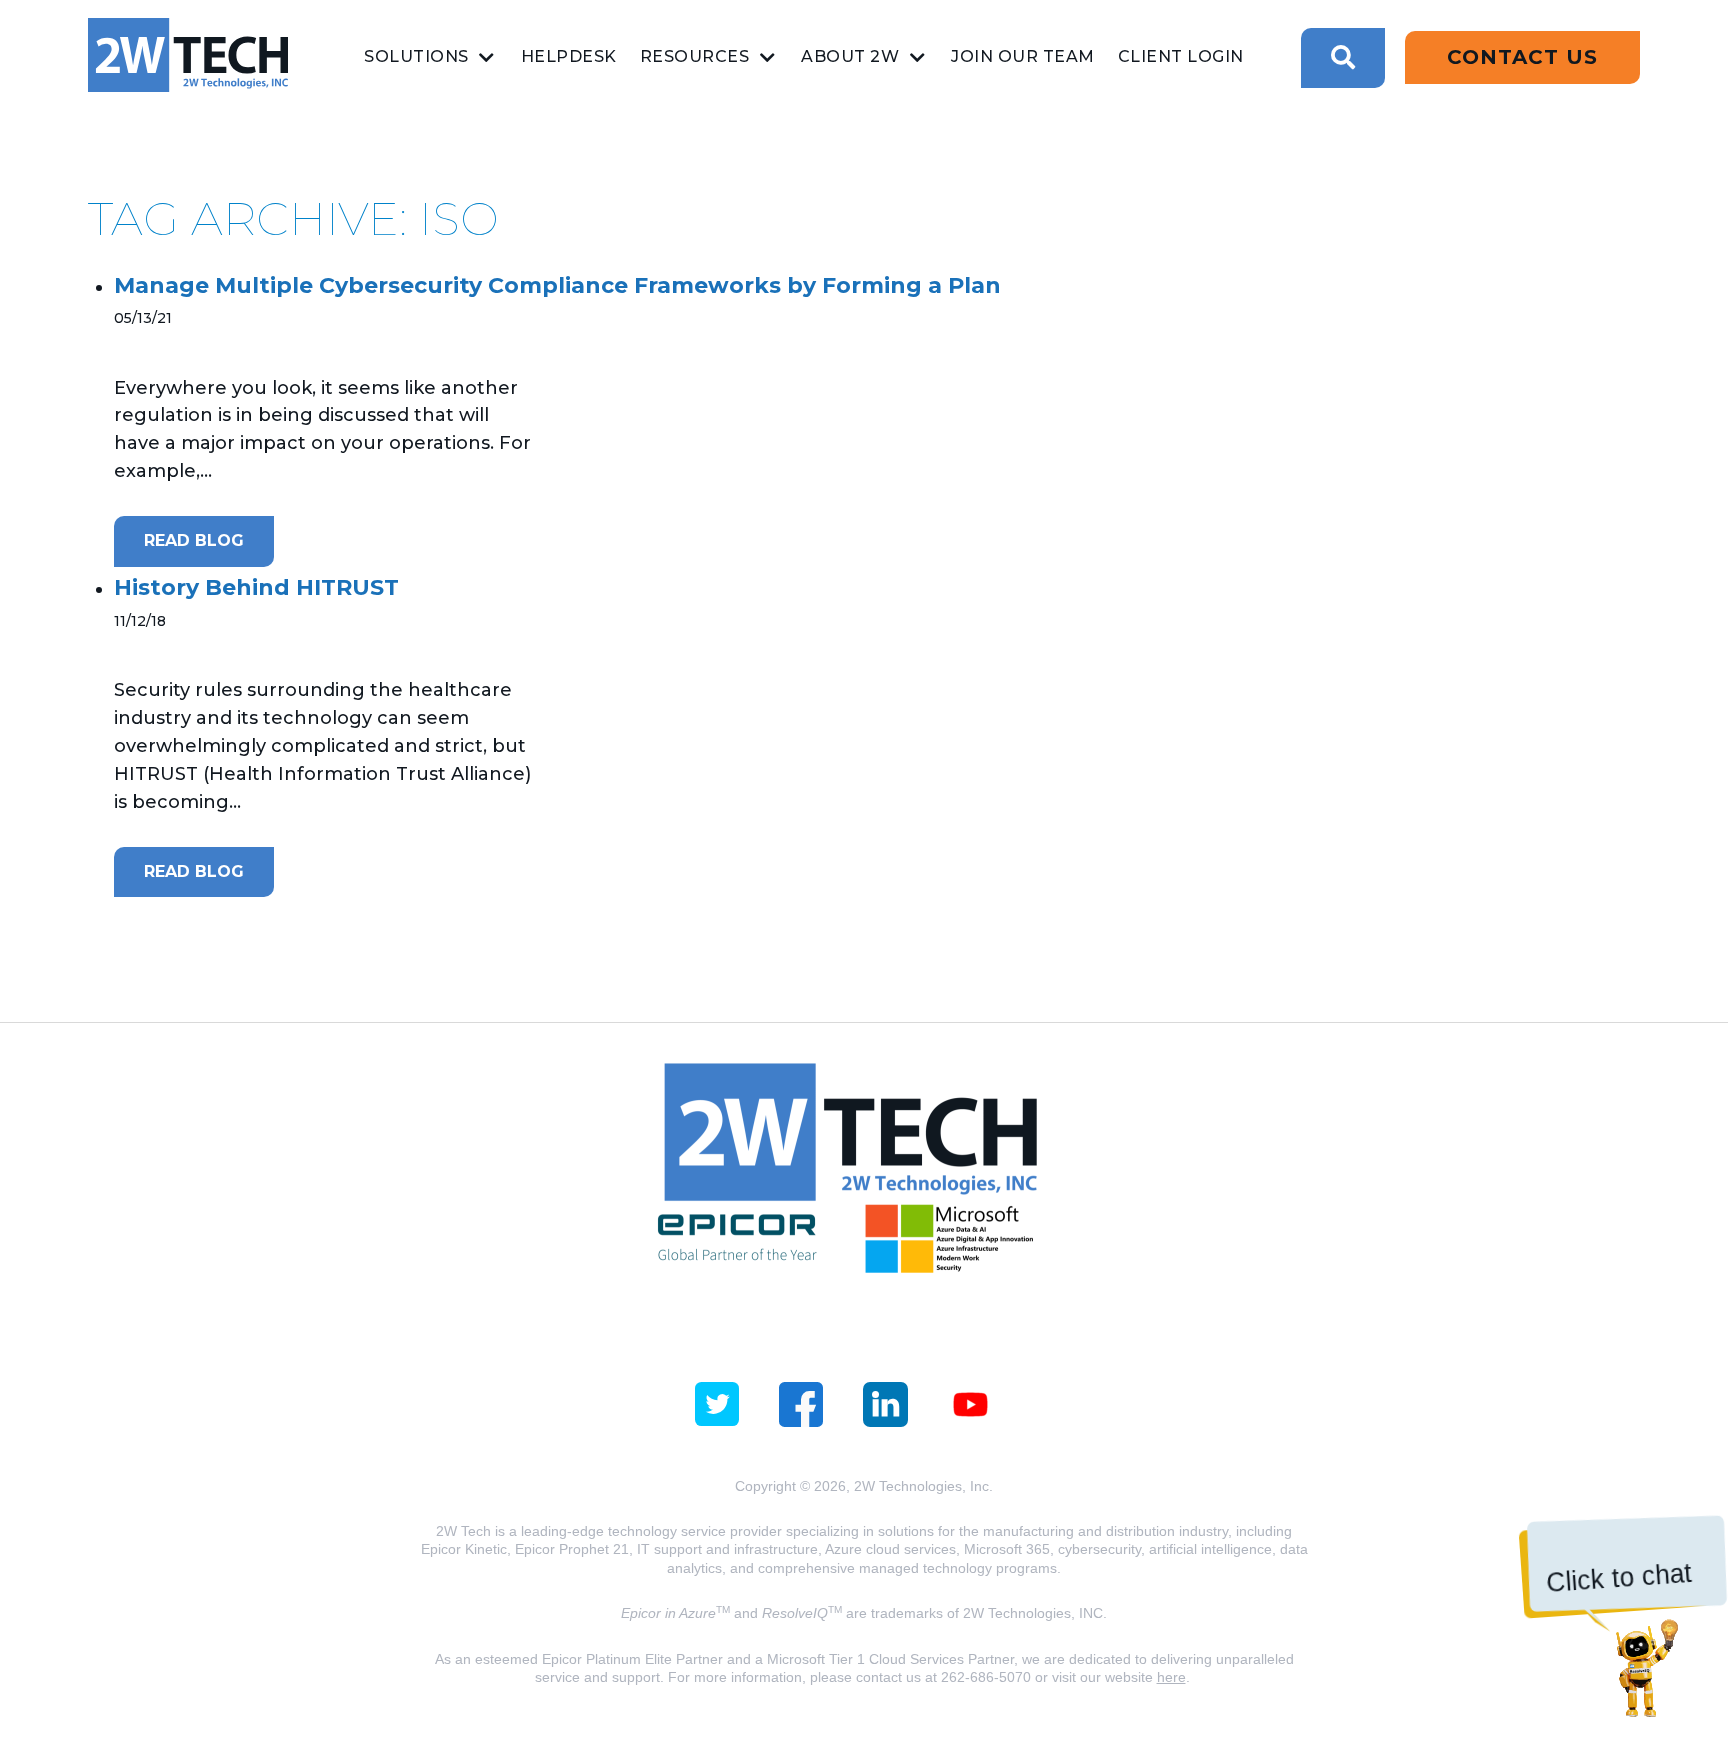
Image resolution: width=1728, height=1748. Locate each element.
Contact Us (1522, 57)
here (1171, 1677)
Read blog (194, 540)
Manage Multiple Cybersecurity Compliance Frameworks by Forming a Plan (557, 285)
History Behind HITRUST (256, 587)
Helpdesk (569, 56)
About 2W (850, 56)
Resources (695, 56)
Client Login (1181, 56)
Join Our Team (1023, 56)
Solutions (416, 56)
